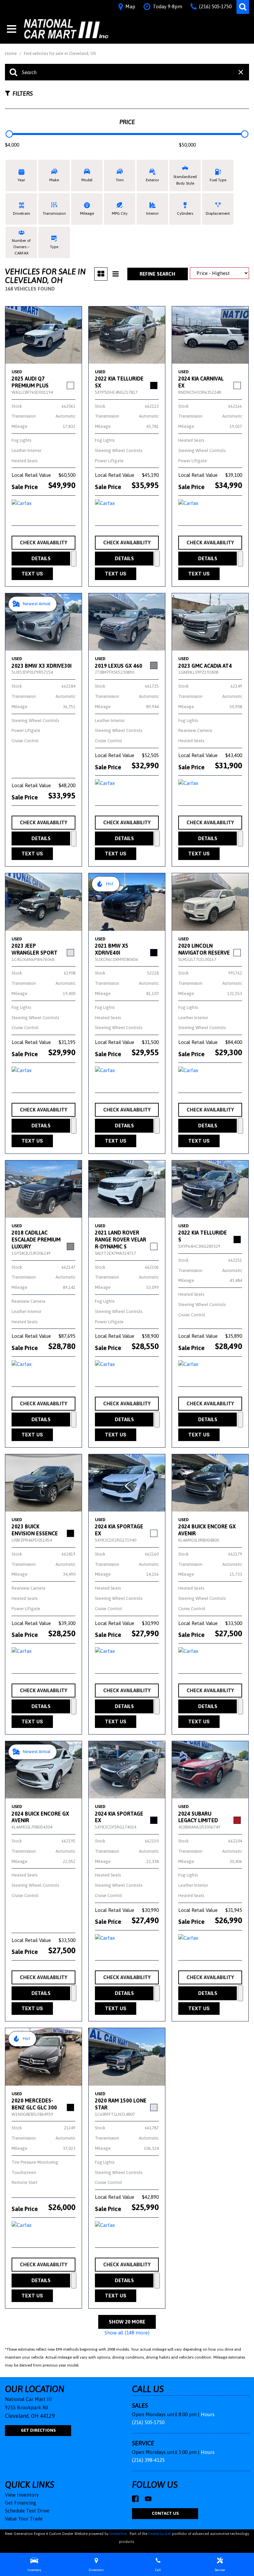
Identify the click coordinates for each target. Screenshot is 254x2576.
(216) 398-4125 (148, 2460)
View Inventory (22, 2495)
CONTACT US (165, 2513)
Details (41, 558)
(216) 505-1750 (148, 2422)
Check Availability (43, 542)
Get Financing (21, 2503)
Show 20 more (127, 2322)
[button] (243, 7)
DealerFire (118, 2534)
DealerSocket (160, 2534)
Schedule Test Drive (27, 2511)
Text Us (32, 574)
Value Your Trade (24, 2519)
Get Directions (38, 2430)
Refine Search (157, 274)
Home (11, 53)
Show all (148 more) (127, 2333)
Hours (208, 2414)
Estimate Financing (74, 559)
